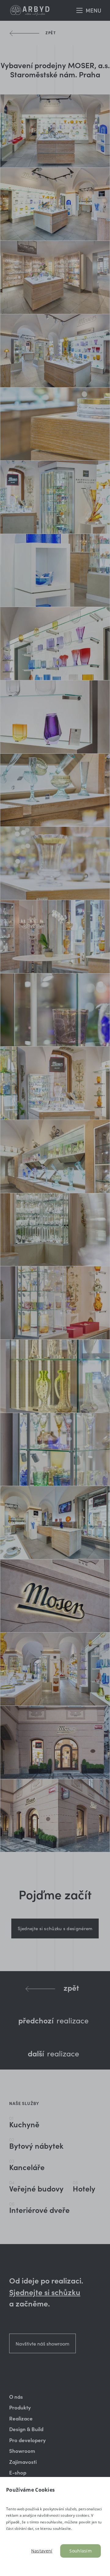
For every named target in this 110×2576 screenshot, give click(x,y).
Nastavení (42, 2551)
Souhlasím (81, 2551)
